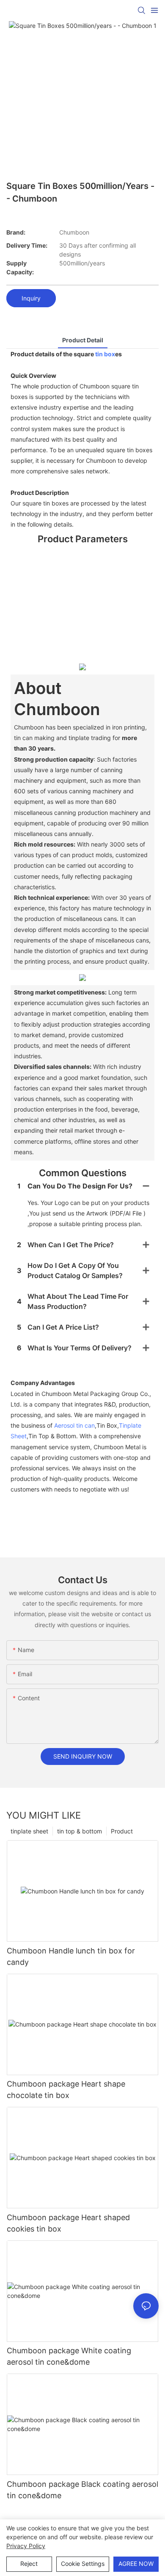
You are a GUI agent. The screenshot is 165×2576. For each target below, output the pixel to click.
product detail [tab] (83, 340)
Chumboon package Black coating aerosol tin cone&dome (82, 2490)
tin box (105, 354)
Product (122, 1831)
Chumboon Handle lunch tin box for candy (71, 1956)
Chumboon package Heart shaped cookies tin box (68, 2223)
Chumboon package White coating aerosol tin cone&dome (69, 2356)
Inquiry (31, 298)
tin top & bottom (80, 1831)
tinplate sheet (29, 1831)
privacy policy (26, 2546)
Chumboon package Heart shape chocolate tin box (66, 2090)
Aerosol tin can (74, 1425)
